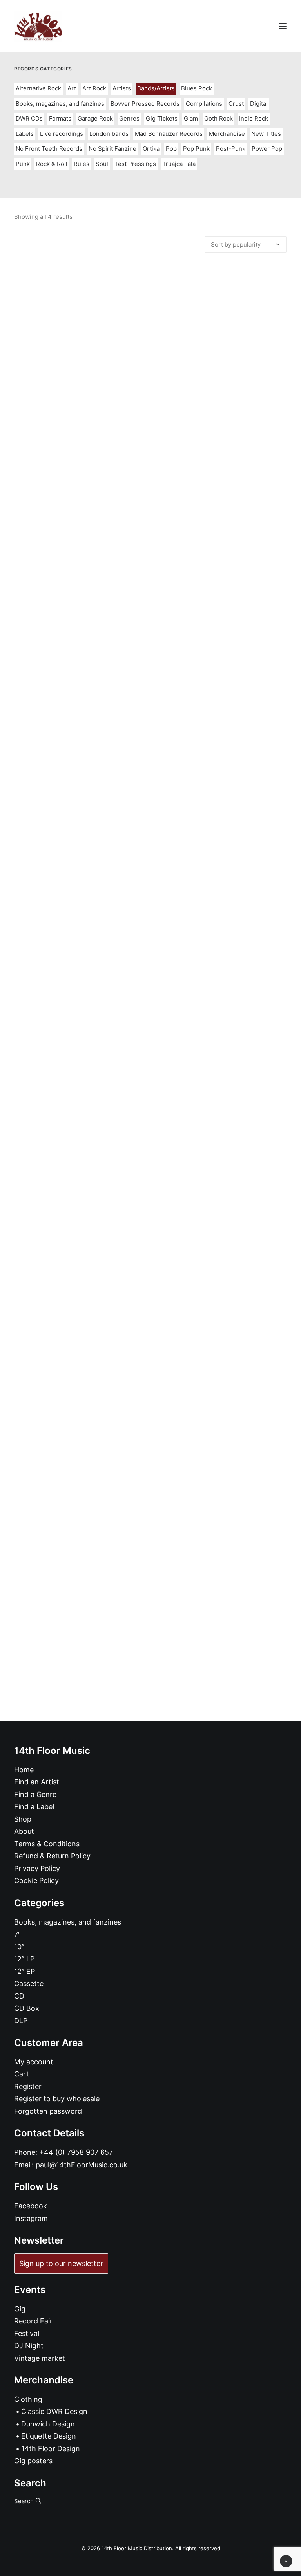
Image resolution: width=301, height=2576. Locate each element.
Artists (122, 88)
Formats (60, 118)
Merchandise (227, 134)
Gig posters (33, 2461)
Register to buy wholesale (57, 2099)
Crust (236, 104)
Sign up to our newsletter (61, 2263)
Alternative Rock (38, 88)
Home (24, 1770)
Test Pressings (135, 164)
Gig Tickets (162, 118)
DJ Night (29, 2346)
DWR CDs (29, 118)
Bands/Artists (156, 88)
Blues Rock (197, 88)
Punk (23, 164)
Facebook (31, 2206)
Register (28, 2086)
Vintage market (40, 2358)
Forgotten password (48, 2111)
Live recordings (62, 134)
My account (34, 2062)
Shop (23, 1819)
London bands (109, 134)
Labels (25, 134)
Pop (171, 149)
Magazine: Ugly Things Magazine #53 (150, 1556)
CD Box (27, 2008)
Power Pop (267, 149)
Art (72, 88)
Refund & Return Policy (52, 1856)
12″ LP (24, 1959)
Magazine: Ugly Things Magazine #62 (150, 1226)
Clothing (28, 2399)
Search (25, 2501)
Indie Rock (254, 118)
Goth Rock (218, 118)
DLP (21, 2021)
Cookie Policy (36, 1881)
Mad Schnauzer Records (169, 134)
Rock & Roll (52, 164)
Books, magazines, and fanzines (60, 104)
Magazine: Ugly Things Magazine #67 (151, 565)
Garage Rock (95, 118)
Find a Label (34, 1807)
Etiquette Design (49, 2436)
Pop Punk (196, 149)
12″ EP (24, 1971)
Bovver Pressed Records (145, 104)
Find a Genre (35, 1794)
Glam (191, 118)
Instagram (31, 2218)
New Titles (266, 134)
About (24, 1831)
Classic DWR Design (54, 2411)
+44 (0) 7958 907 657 (76, 2152)
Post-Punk (231, 149)
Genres (129, 118)
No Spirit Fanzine (112, 149)
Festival (27, 2333)
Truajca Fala (179, 164)
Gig (20, 2309)
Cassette (29, 1983)
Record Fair (33, 2321)
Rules (82, 164)
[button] (283, 26)
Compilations (204, 104)
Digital (259, 104)
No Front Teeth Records (49, 149)
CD (19, 1996)
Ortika (151, 149)
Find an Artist (37, 1782)
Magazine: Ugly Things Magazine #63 (150, 895)
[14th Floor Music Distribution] (38, 26)
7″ (17, 1934)
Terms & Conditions (47, 1844)
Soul (102, 164)
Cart (22, 2074)
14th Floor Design (51, 2449)
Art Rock (94, 88)
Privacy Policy (37, 1868)
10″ (19, 1947)
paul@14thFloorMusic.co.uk (82, 2165)
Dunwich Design (48, 2424)
